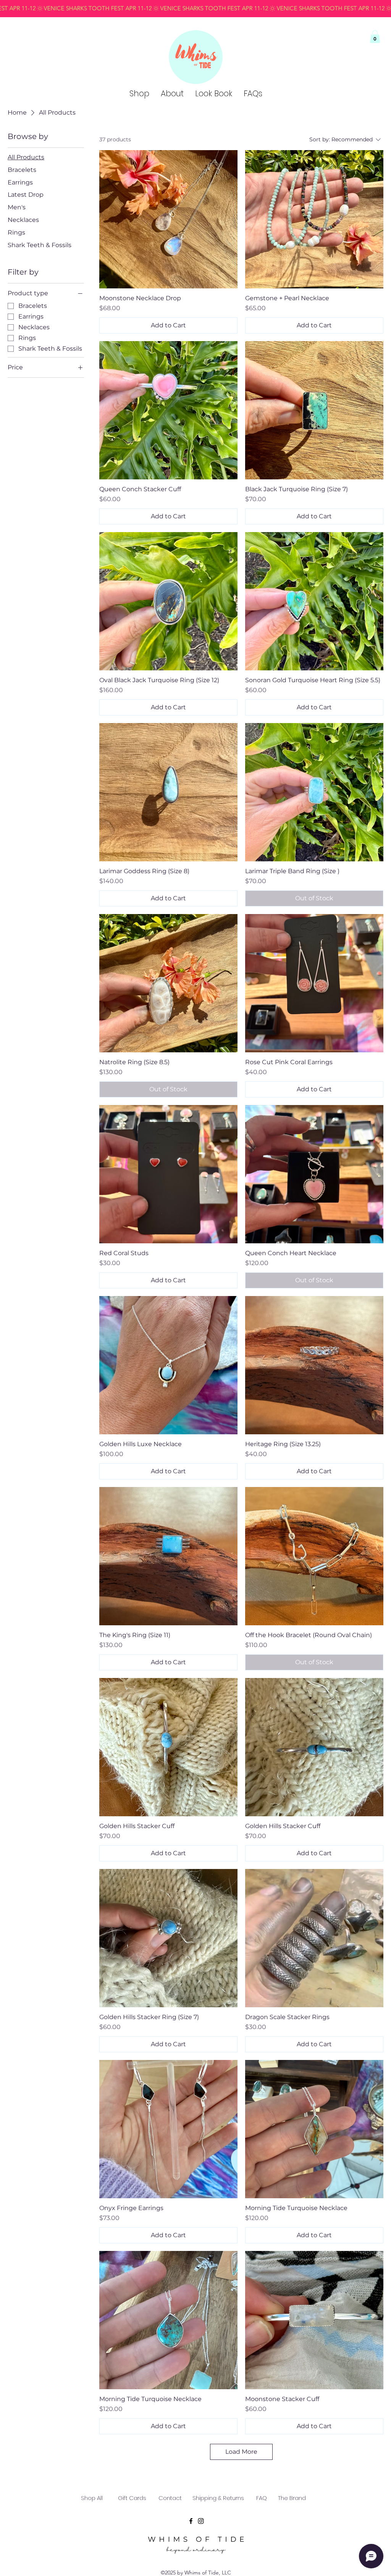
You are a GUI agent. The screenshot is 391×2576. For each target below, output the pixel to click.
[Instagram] (201, 2521)
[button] (375, 36)
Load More (241, 2452)
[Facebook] (191, 2521)
